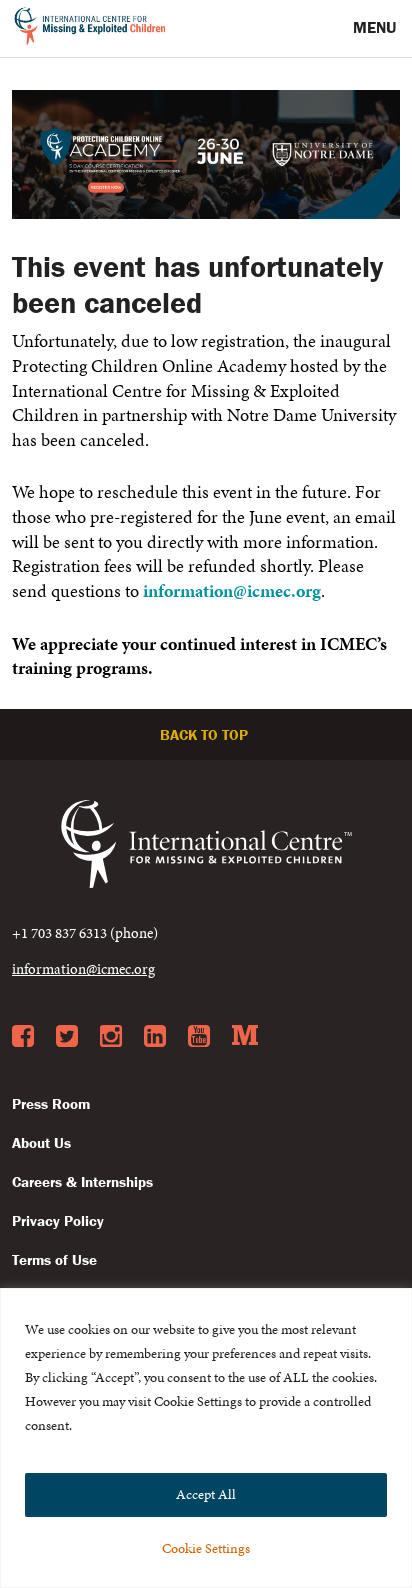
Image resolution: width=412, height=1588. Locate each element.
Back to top (206, 734)
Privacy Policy (58, 1220)
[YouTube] (199, 1037)
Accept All (206, 1494)
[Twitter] (67, 1037)
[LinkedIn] (155, 1037)
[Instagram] (111, 1037)
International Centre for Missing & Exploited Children (90, 29)
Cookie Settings (206, 1548)
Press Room (51, 1103)
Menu (376, 27)
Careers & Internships (82, 1181)
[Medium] (245, 1037)
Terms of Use (54, 1259)
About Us (41, 1142)
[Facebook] (23, 1037)
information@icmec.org (232, 591)
